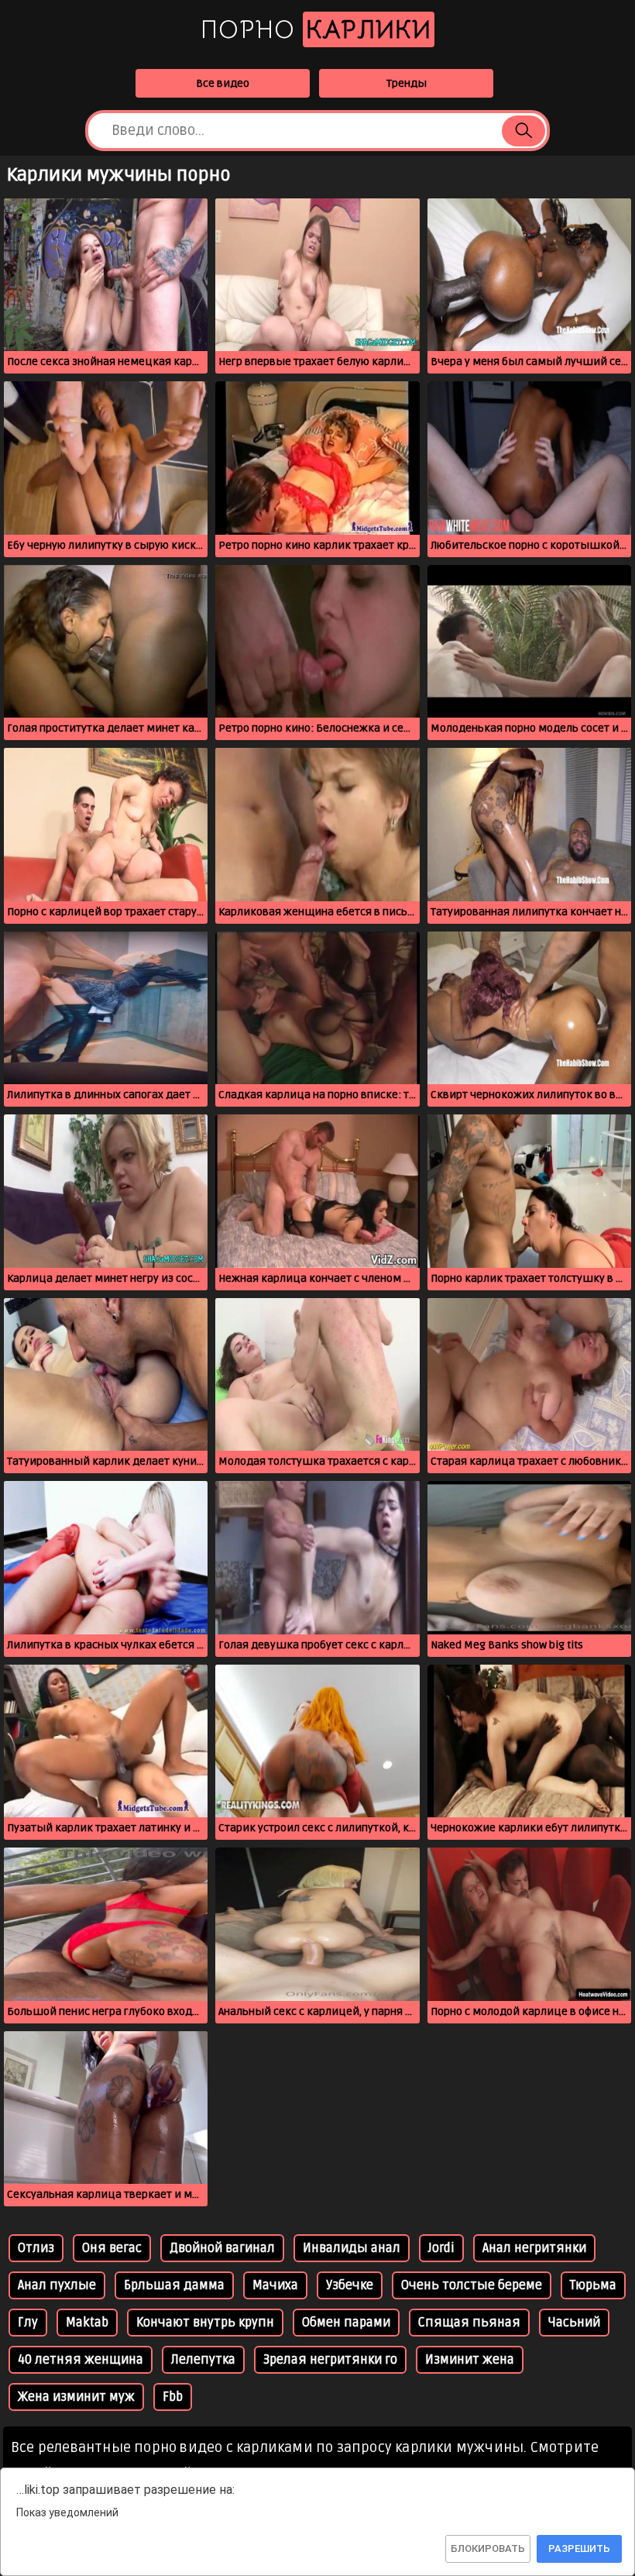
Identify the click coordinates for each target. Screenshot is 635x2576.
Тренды (407, 83)
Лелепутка (203, 2360)
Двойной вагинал (222, 2248)
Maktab (87, 2323)
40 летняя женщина (81, 2360)
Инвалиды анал (352, 2248)
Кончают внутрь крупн (205, 2323)
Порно (316, 29)
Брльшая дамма (174, 2285)
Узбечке (350, 2285)
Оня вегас (112, 2248)
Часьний (574, 2323)
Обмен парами (346, 2323)
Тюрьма (593, 2285)
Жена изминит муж (76, 2397)
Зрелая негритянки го (330, 2360)
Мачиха (275, 2285)
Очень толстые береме (472, 2285)
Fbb (173, 2397)
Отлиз (36, 2248)
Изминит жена (470, 2360)
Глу (28, 2323)
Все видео (223, 83)
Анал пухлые (57, 2285)
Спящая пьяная (469, 2323)
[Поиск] (523, 131)
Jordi (441, 2248)
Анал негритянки (534, 2248)
